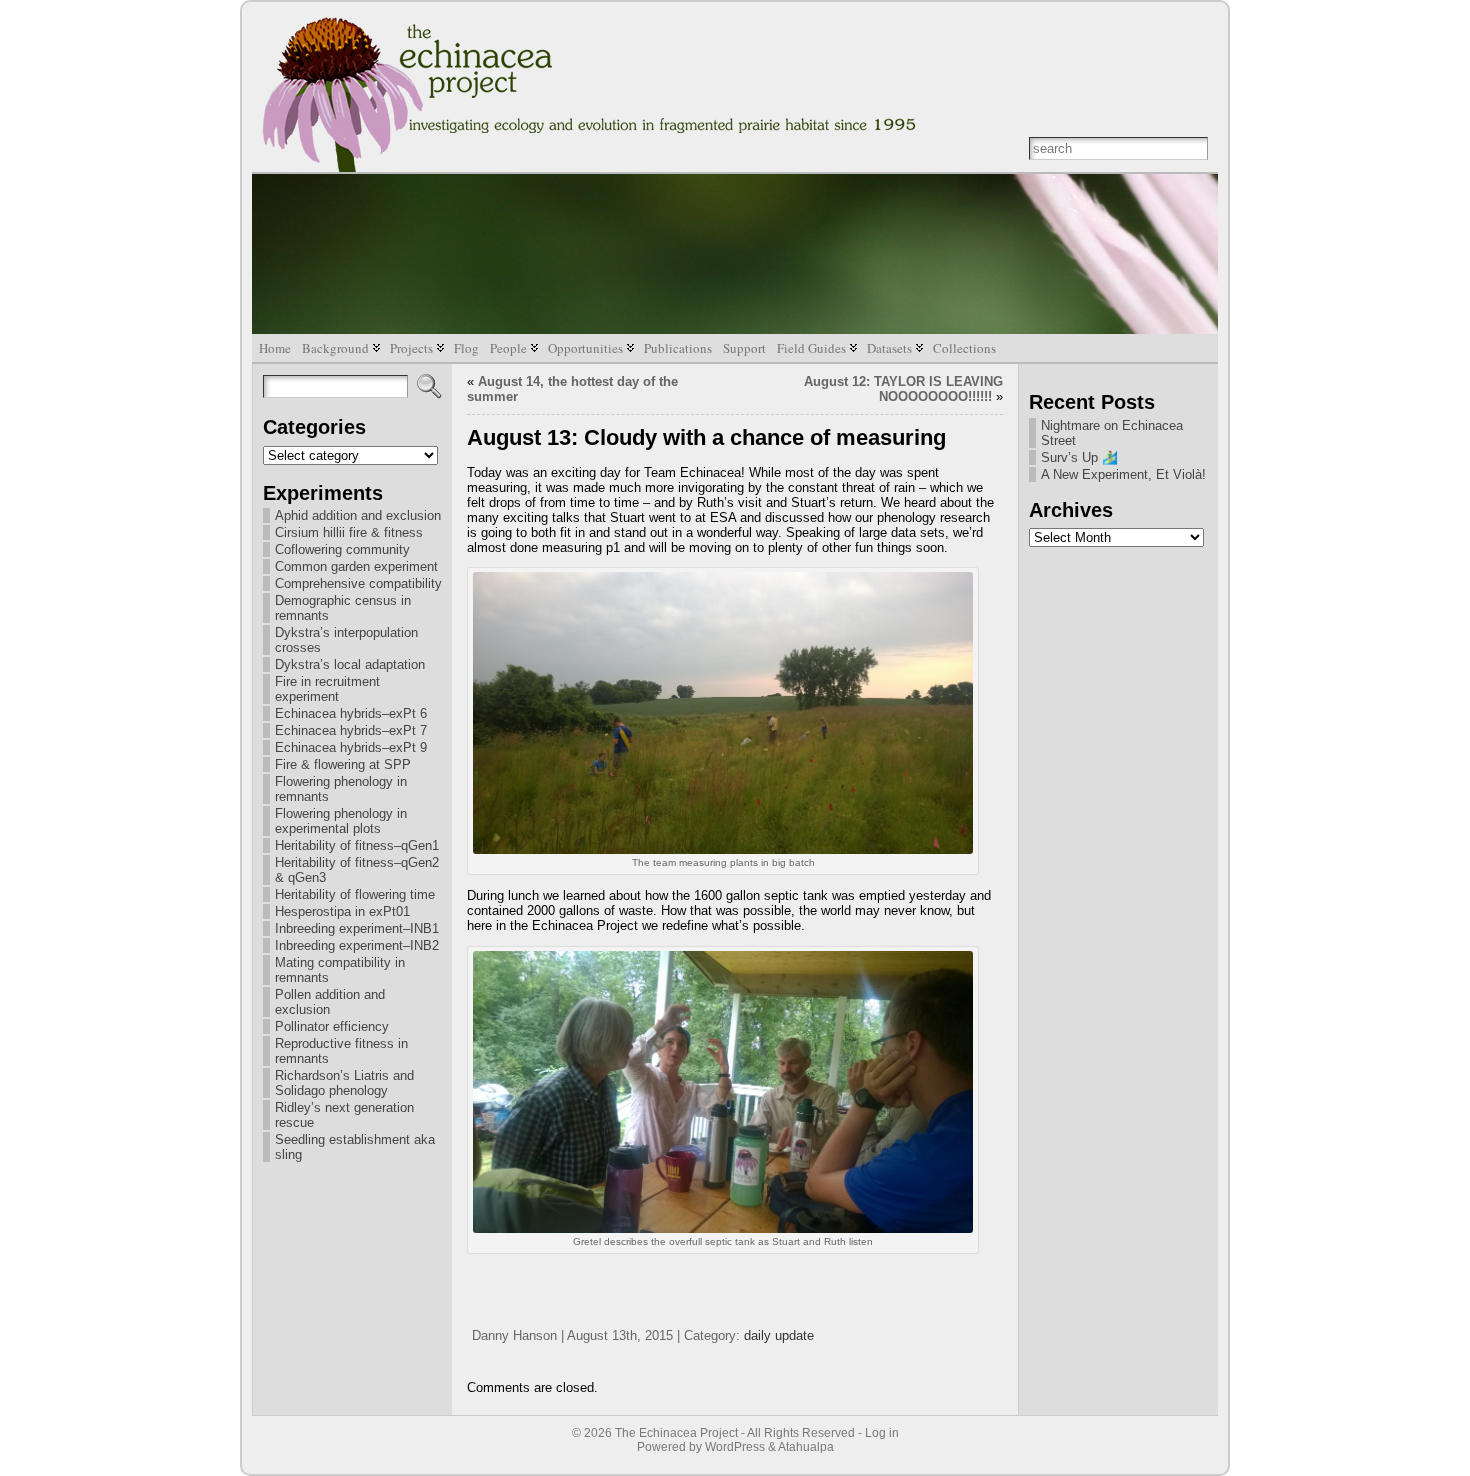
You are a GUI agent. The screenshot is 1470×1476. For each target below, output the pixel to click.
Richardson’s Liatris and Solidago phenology (344, 1083)
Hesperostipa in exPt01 (342, 911)
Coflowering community (342, 549)
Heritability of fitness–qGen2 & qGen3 (357, 870)
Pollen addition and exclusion (330, 1002)
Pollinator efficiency (332, 1026)
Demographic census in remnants (343, 608)
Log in (882, 1433)
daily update (779, 1335)
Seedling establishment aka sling (355, 1147)
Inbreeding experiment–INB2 (357, 945)
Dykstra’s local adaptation (350, 664)
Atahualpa (806, 1447)
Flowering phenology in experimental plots (341, 821)
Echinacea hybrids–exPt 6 (351, 713)
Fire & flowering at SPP (343, 764)
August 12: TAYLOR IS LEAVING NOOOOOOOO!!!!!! (903, 389)
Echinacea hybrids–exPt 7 (351, 730)
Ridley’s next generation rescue (344, 1115)
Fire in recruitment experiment (327, 689)
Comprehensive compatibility (358, 583)
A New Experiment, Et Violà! (1123, 474)
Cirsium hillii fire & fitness (349, 532)
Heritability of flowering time (355, 894)
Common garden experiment (356, 566)
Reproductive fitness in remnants (341, 1051)
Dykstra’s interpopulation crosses (346, 640)
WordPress (735, 1447)
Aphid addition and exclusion (358, 515)
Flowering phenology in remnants (341, 789)
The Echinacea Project (676, 1433)
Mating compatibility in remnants (340, 970)
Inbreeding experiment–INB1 (357, 928)
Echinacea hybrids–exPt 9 (351, 747)
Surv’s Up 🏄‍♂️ (1079, 457)
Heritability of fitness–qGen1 (357, 845)
